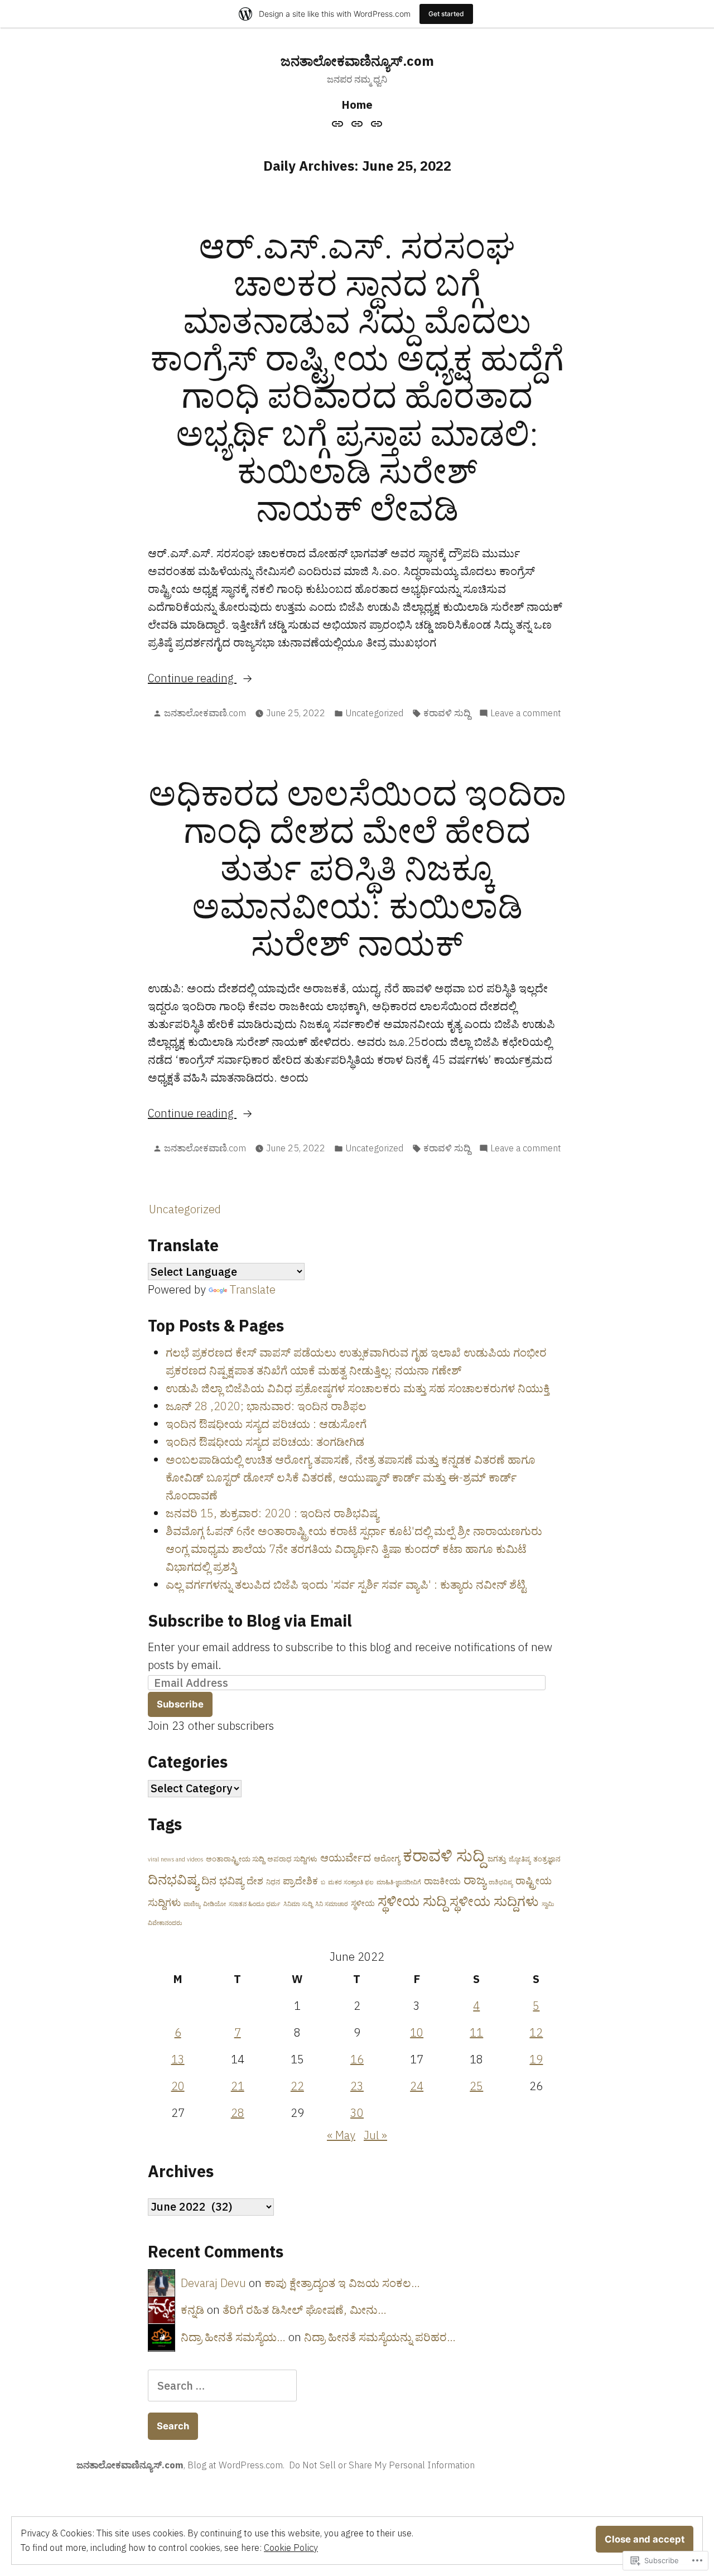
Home (357, 105)
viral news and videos (175, 1859)
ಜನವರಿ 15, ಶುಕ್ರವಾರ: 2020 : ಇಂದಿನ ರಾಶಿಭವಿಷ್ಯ (272, 1513)
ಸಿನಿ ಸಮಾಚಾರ (332, 1904)
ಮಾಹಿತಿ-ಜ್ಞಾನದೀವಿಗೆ (399, 1882)
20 (178, 2086)
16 (357, 2059)
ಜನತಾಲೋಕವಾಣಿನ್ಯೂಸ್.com (357, 61)
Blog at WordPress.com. (236, 2465)
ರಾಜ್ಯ (475, 1880)
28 (238, 2113)
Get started (446, 14)
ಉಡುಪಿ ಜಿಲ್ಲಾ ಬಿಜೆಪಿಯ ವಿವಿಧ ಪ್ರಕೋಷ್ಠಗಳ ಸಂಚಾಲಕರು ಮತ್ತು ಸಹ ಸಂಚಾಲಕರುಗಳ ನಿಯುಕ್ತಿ (358, 1388)
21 (238, 2086)
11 (476, 2032)
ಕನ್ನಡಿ (192, 2310)
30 (357, 2113)
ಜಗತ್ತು (497, 1858)
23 (357, 2086)
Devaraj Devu (213, 2283)
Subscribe (180, 1704)
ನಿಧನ (273, 1882)
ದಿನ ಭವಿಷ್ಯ (223, 1880)
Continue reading (192, 679)
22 (297, 2086)
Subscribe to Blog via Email (250, 1620)
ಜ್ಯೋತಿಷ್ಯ (520, 1859)
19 (536, 2059)
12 (536, 2032)
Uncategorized (374, 713)
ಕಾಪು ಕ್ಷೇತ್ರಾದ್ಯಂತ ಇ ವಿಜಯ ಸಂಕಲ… (342, 2283)
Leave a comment (526, 713)
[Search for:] (222, 2386)
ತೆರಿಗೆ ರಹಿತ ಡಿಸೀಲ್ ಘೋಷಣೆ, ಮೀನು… (305, 2310)
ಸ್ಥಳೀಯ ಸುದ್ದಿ (412, 1901)
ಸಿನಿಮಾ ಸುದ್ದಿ (298, 1904)
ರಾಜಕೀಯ (442, 1881)
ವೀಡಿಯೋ (214, 1904)
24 (417, 2086)
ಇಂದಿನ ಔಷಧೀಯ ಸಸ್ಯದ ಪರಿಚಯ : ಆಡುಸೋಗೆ (266, 1424)
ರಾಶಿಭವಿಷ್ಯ (501, 1882)
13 (178, 2059)
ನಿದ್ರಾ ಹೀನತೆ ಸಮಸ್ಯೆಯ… (233, 2337)
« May (341, 2135)
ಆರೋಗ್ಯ (387, 1858)
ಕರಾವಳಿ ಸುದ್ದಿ (447, 713)
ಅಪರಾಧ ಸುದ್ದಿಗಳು (292, 1859)
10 (417, 2032)
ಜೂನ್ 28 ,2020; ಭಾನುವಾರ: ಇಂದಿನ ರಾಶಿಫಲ (266, 1406)
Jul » (375, 2135)
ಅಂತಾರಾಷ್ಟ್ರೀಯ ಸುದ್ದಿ (235, 1859)
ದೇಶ (255, 1881)
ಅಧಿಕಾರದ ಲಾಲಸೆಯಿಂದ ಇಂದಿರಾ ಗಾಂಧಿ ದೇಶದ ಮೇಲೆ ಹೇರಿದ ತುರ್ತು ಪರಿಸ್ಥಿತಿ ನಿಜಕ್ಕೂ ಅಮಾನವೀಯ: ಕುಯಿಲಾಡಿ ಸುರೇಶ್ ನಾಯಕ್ (357, 868)
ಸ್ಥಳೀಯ (363, 1903)
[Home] (339, 123)
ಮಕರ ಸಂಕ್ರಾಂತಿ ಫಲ (351, 1882)
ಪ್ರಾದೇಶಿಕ (300, 1881)
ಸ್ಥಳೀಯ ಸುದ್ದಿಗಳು (494, 1901)
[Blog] (357, 123)
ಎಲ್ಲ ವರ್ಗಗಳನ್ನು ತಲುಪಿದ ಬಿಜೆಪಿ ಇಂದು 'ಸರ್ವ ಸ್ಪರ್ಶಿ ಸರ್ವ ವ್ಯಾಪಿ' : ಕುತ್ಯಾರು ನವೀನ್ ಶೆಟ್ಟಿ (346, 1584)
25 (476, 2086)
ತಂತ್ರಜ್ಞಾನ (547, 1859)
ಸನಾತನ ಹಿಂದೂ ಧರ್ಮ (255, 1904)
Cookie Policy (291, 2548)
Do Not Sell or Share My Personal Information (382, 2465)
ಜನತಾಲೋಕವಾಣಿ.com (205, 713)
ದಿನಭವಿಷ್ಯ (173, 1879)
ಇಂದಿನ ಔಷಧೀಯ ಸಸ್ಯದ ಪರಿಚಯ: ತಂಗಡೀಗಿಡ (265, 1442)
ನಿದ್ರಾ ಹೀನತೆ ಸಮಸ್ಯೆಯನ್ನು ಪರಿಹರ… (380, 2337)
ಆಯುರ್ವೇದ (346, 1858)
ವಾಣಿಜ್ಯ (192, 1904)
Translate (252, 1289)
